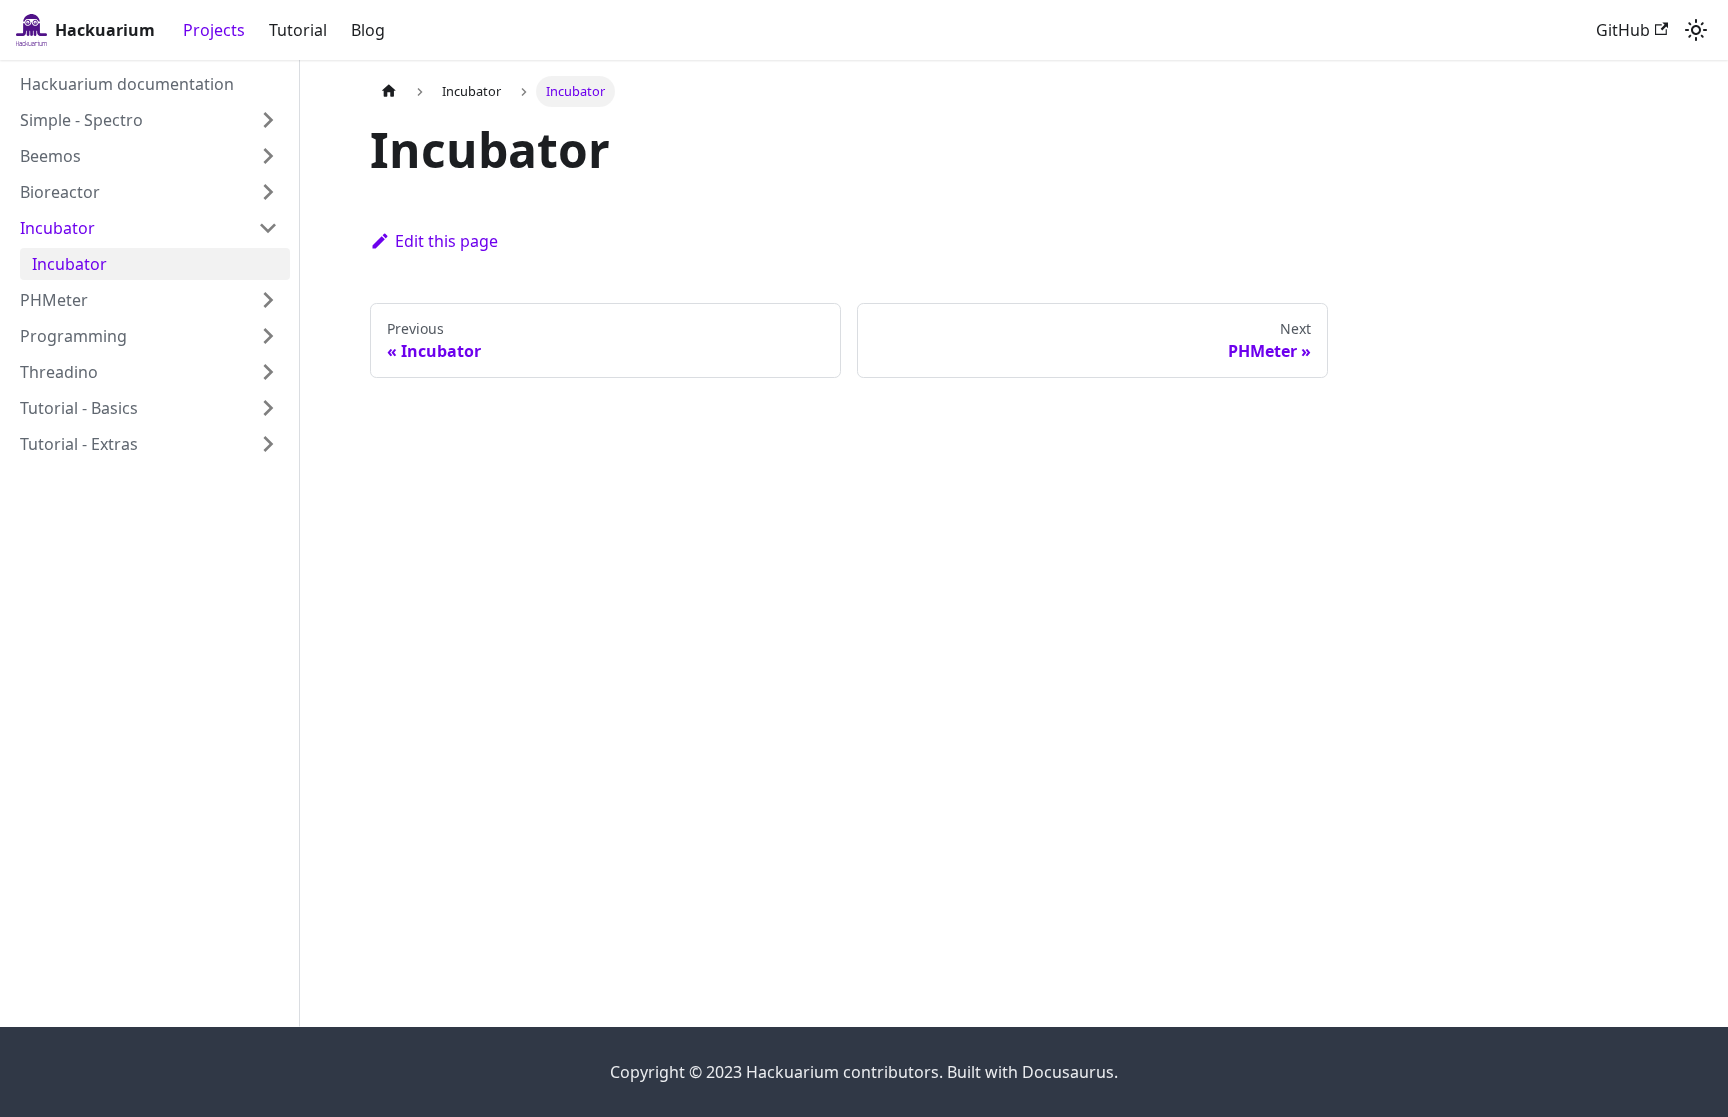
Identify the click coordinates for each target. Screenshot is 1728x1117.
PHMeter (54, 300)
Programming (73, 336)
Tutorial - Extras (79, 444)
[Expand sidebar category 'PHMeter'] (268, 300)
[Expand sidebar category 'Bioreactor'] (268, 192)
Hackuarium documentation (127, 84)
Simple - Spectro (81, 120)
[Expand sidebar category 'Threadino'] (268, 372)
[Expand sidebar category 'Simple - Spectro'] (268, 120)
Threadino (59, 372)
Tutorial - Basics (79, 408)
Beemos (50, 156)
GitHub (1623, 30)
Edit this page (446, 241)
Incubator (57, 228)
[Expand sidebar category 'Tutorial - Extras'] (268, 444)
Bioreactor (60, 192)
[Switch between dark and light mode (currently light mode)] (1696, 30)
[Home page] (389, 91)
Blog (368, 30)
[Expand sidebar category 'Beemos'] (268, 156)
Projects (214, 30)
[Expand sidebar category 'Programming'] (268, 336)
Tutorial (298, 30)
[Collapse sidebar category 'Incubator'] (268, 228)
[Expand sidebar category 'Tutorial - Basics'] (268, 408)
